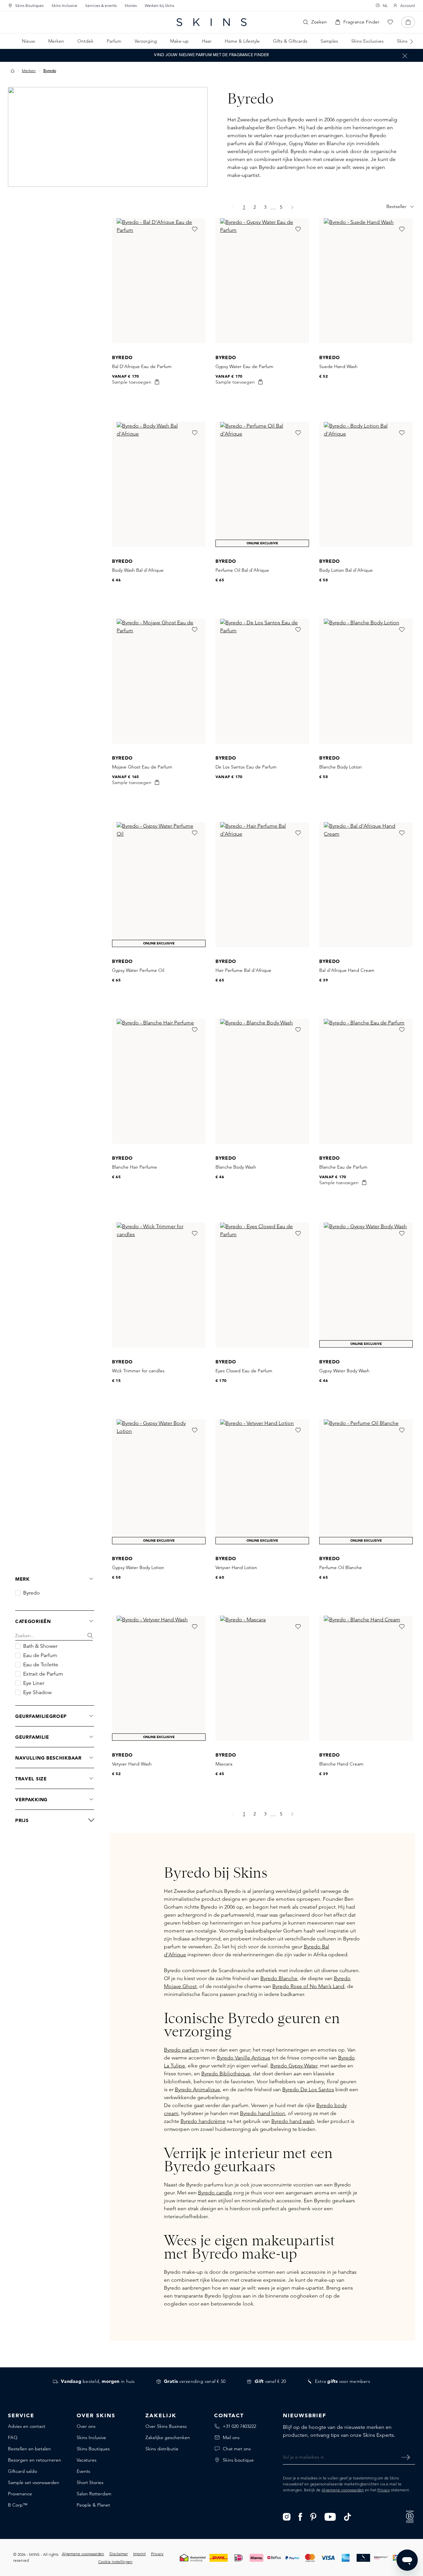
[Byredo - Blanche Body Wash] (262, 1081)
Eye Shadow (37, 1692)
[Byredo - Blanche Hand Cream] (366, 1678)
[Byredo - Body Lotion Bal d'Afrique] (366, 484)
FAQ (13, 2437)
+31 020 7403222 (239, 2426)
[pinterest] (313, 2516)
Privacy (384, 2490)
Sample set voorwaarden (34, 2482)
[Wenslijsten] (390, 22)
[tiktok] (348, 2516)
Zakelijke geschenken (168, 2437)
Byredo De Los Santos (308, 2089)
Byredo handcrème (203, 2121)
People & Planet (93, 2505)
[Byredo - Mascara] (262, 1678)
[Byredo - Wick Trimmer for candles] (159, 1285)
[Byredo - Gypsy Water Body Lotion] (159, 1482)
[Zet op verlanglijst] (195, 229)
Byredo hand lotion (263, 2113)
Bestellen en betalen (29, 2449)
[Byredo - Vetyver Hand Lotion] (262, 1482)
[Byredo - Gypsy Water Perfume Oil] (159, 885)
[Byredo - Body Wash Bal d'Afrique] (159, 484)
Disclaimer (119, 2554)
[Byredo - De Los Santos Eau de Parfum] (262, 681)
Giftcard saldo (22, 2471)
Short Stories (90, 2482)
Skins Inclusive (64, 5)
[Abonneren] (406, 2457)
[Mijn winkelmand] (408, 22)
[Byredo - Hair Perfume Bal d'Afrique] (262, 885)
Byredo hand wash (293, 2121)
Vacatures (87, 2460)
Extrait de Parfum (43, 1674)
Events (83, 2471)
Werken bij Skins (159, 5)
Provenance (20, 2494)
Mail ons (231, 2437)
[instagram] (287, 2516)
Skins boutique (238, 2460)
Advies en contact (27, 2426)
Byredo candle (215, 2193)
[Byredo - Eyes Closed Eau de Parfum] (262, 1285)
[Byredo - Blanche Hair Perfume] (159, 1081)
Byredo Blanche (279, 1978)
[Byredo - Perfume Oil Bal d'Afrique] (262, 484)
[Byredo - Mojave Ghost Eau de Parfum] (159, 681)
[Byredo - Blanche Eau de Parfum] (366, 1081)
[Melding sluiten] (405, 56)
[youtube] (330, 2516)
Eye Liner (34, 1683)
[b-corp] (410, 2516)
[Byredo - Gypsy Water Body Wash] (366, 1285)
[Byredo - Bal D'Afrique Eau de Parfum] (159, 281)
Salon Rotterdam (94, 2494)
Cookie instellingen (115, 2562)
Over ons (86, 2426)
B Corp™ (18, 2505)
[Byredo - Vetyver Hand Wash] (159, 1678)
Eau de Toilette (41, 1665)
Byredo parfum (181, 2050)
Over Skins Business (166, 2426)
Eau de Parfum (40, 1655)
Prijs (22, 1820)
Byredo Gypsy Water (294, 2066)
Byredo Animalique (197, 2089)
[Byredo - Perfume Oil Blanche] (366, 1482)
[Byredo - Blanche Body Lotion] (366, 681)
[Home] (13, 71)
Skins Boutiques (29, 5)
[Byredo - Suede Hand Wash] (366, 281)
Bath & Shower (40, 1646)
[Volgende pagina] (292, 207)
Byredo (32, 1593)
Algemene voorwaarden (343, 2490)
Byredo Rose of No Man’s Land (308, 1986)
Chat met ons (237, 2449)
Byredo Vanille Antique (244, 2058)
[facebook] (300, 2516)
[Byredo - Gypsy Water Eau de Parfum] (262, 281)
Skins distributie (162, 2449)
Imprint (139, 2554)
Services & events (101, 5)
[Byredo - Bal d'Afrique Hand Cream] (366, 885)
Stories (131, 5)
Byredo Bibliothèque (226, 2074)
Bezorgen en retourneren (35, 2460)
